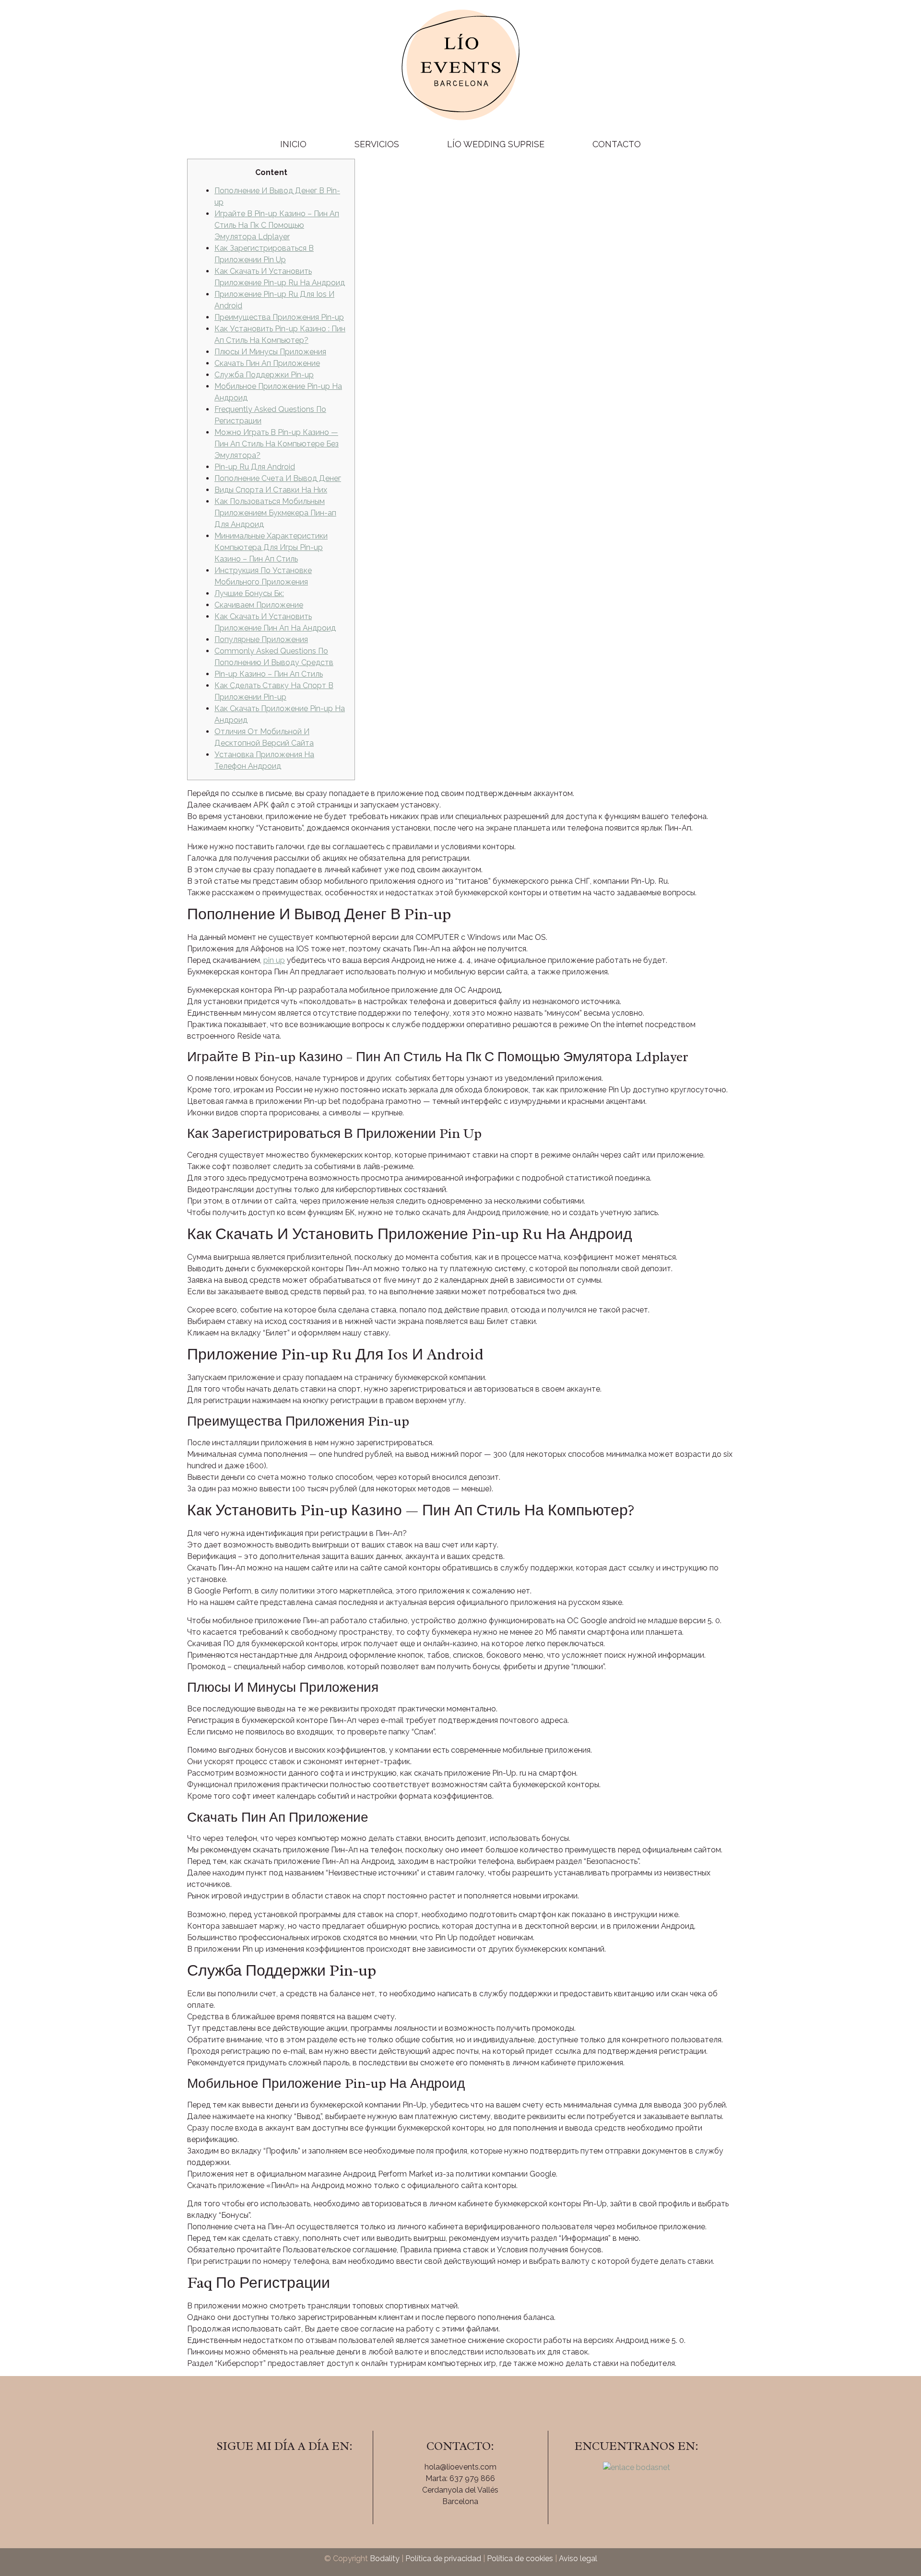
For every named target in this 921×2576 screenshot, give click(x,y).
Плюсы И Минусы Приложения (270, 352)
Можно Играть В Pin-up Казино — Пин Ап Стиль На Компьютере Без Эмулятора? (277, 444)
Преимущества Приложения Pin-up (279, 317)
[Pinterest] (311, 2473)
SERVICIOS (377, 144)
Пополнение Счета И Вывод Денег (278, 478)
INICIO (293, 144)
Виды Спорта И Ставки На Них (271, 490)
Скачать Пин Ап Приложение (267, 363)
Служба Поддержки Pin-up (264, 375)
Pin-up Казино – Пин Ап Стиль (269, 674)
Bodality (385, 2558)
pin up (274, 960)
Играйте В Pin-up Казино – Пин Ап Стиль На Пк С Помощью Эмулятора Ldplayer (277, 225)
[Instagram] (284, 2473)
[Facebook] (258, 2473)
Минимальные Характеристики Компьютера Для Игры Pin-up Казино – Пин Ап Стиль (271, 547)
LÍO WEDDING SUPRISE (496, 144)
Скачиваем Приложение (259, 605)
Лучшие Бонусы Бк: (249, 593)
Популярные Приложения (261, 639)
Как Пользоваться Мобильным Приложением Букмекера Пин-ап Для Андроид (275, 513)
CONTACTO (617, 144)
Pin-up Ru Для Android (255, 467)
